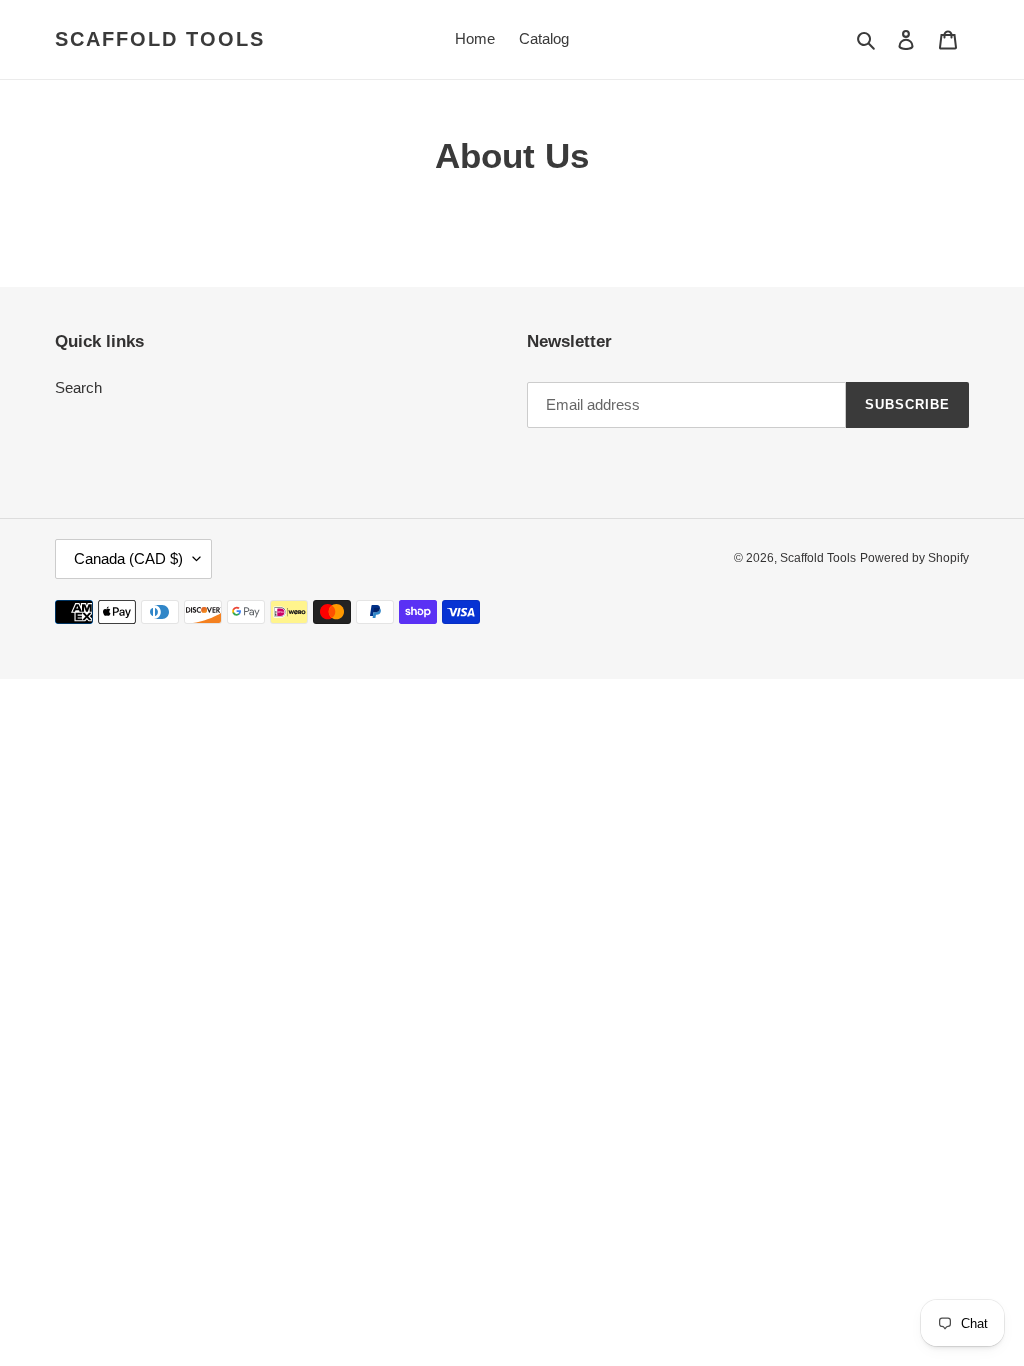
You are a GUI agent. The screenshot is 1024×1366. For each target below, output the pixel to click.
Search (78, 387)
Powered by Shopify (914, 558)
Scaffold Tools (160, 39)
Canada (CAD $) (128, 558)
